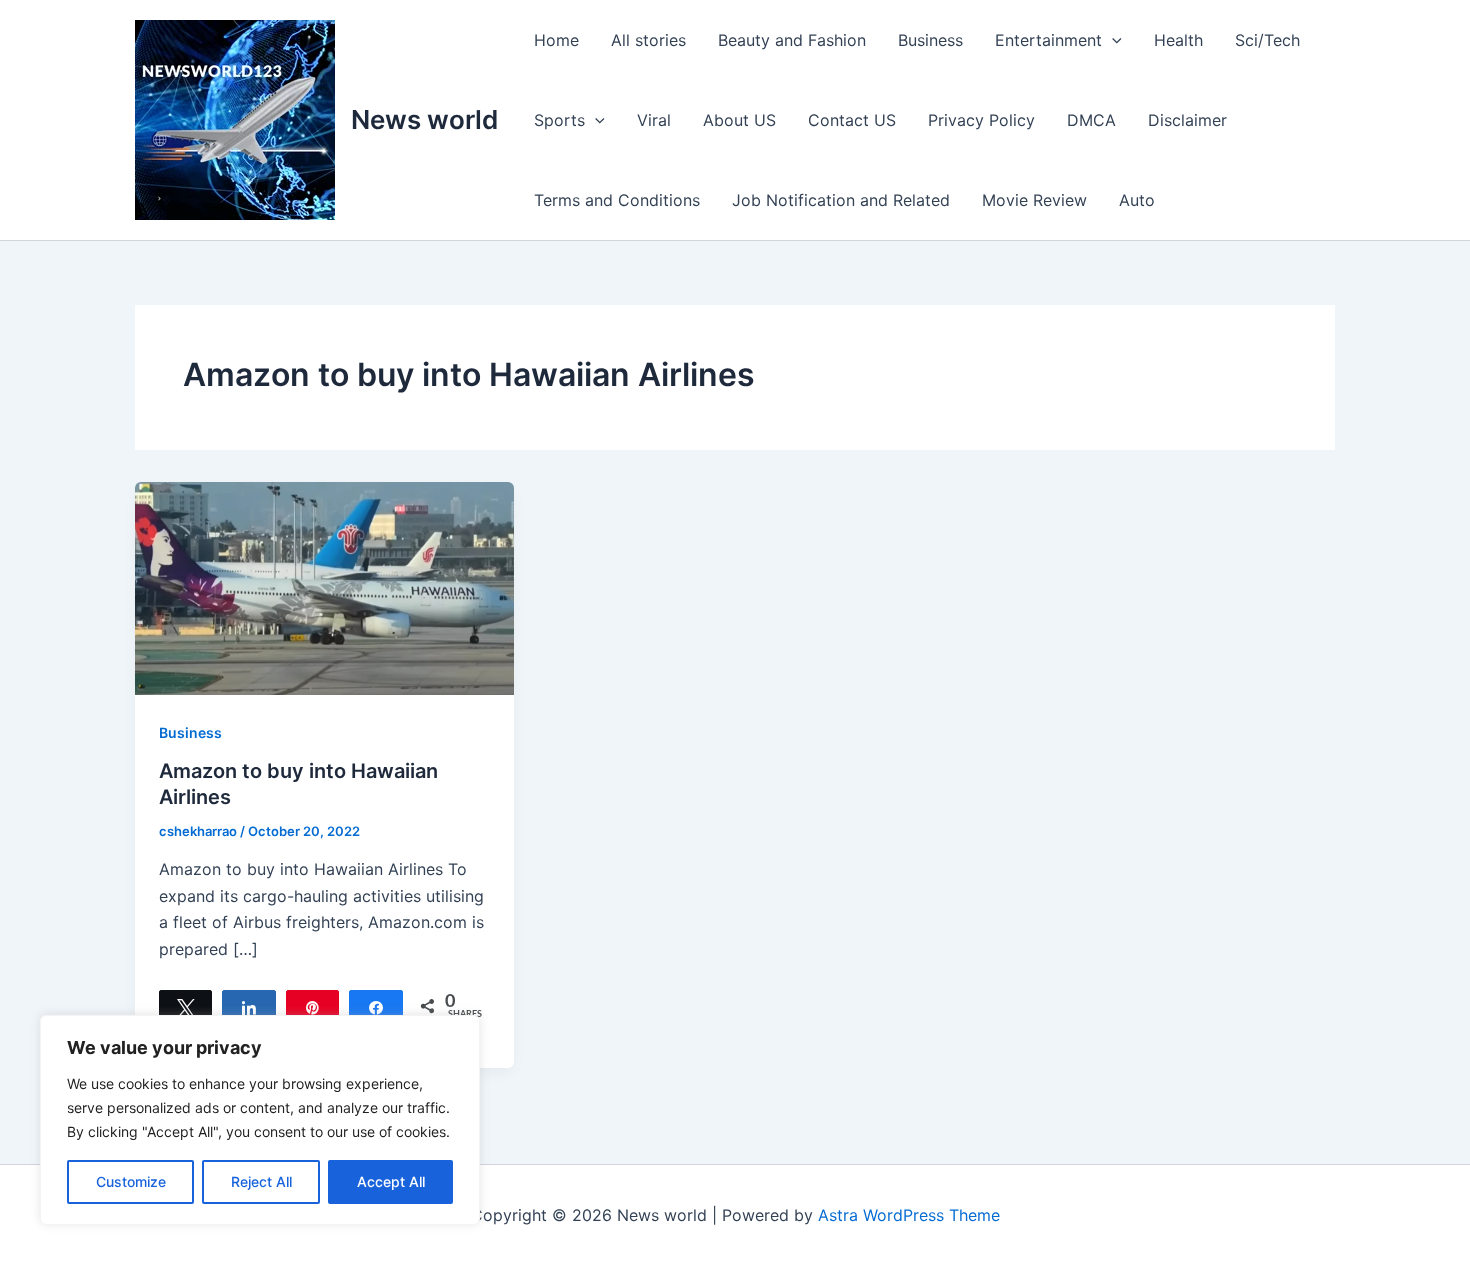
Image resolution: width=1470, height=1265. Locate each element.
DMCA (1091, 120)
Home (556, 40)
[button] (1112, 40)
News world (424, 119)
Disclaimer (1187, 120)
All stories (648, 40)
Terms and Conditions (617, 200)
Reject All (261, 1181)
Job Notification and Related (841, 200)
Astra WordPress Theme (909, 1215)
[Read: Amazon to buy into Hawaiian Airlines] (324, 587)
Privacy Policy (981, 120)
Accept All (391, 1181)
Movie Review (1034, 200)
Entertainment (1048, 40)
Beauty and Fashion (792, 40)
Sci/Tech (1267, 40)
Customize (131, 1181)
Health (1178, 40)
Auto (1137, 200)
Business (930, 40)
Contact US (852, 120)
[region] (260, 1120)
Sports (559, 120)
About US (739, 120)
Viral (654, 120)
